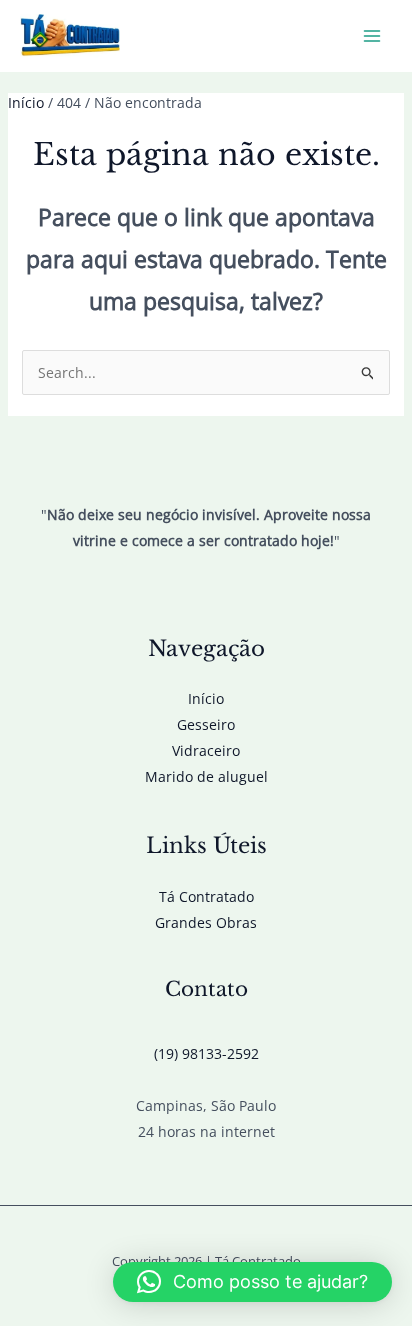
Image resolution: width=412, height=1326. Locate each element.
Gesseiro (206, 724)
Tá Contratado (206, 896)
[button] (252, 1282)
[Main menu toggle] (371, 36)
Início (206, 698)
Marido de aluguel (206, 776)
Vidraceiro (206, 750)
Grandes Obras (206, 922)
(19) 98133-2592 (206, 1053)
